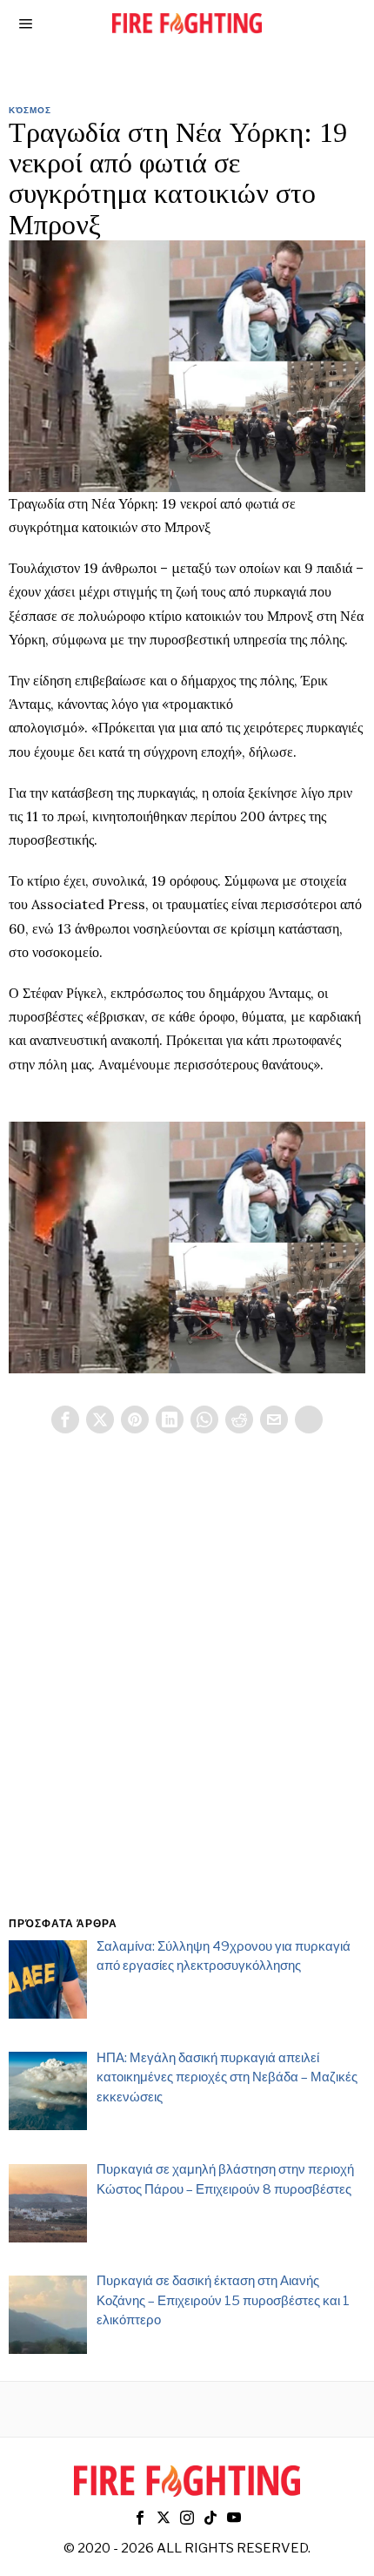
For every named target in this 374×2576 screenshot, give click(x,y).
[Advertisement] (187, 1696)
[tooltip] (65, 1419)
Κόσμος (30, 110)
